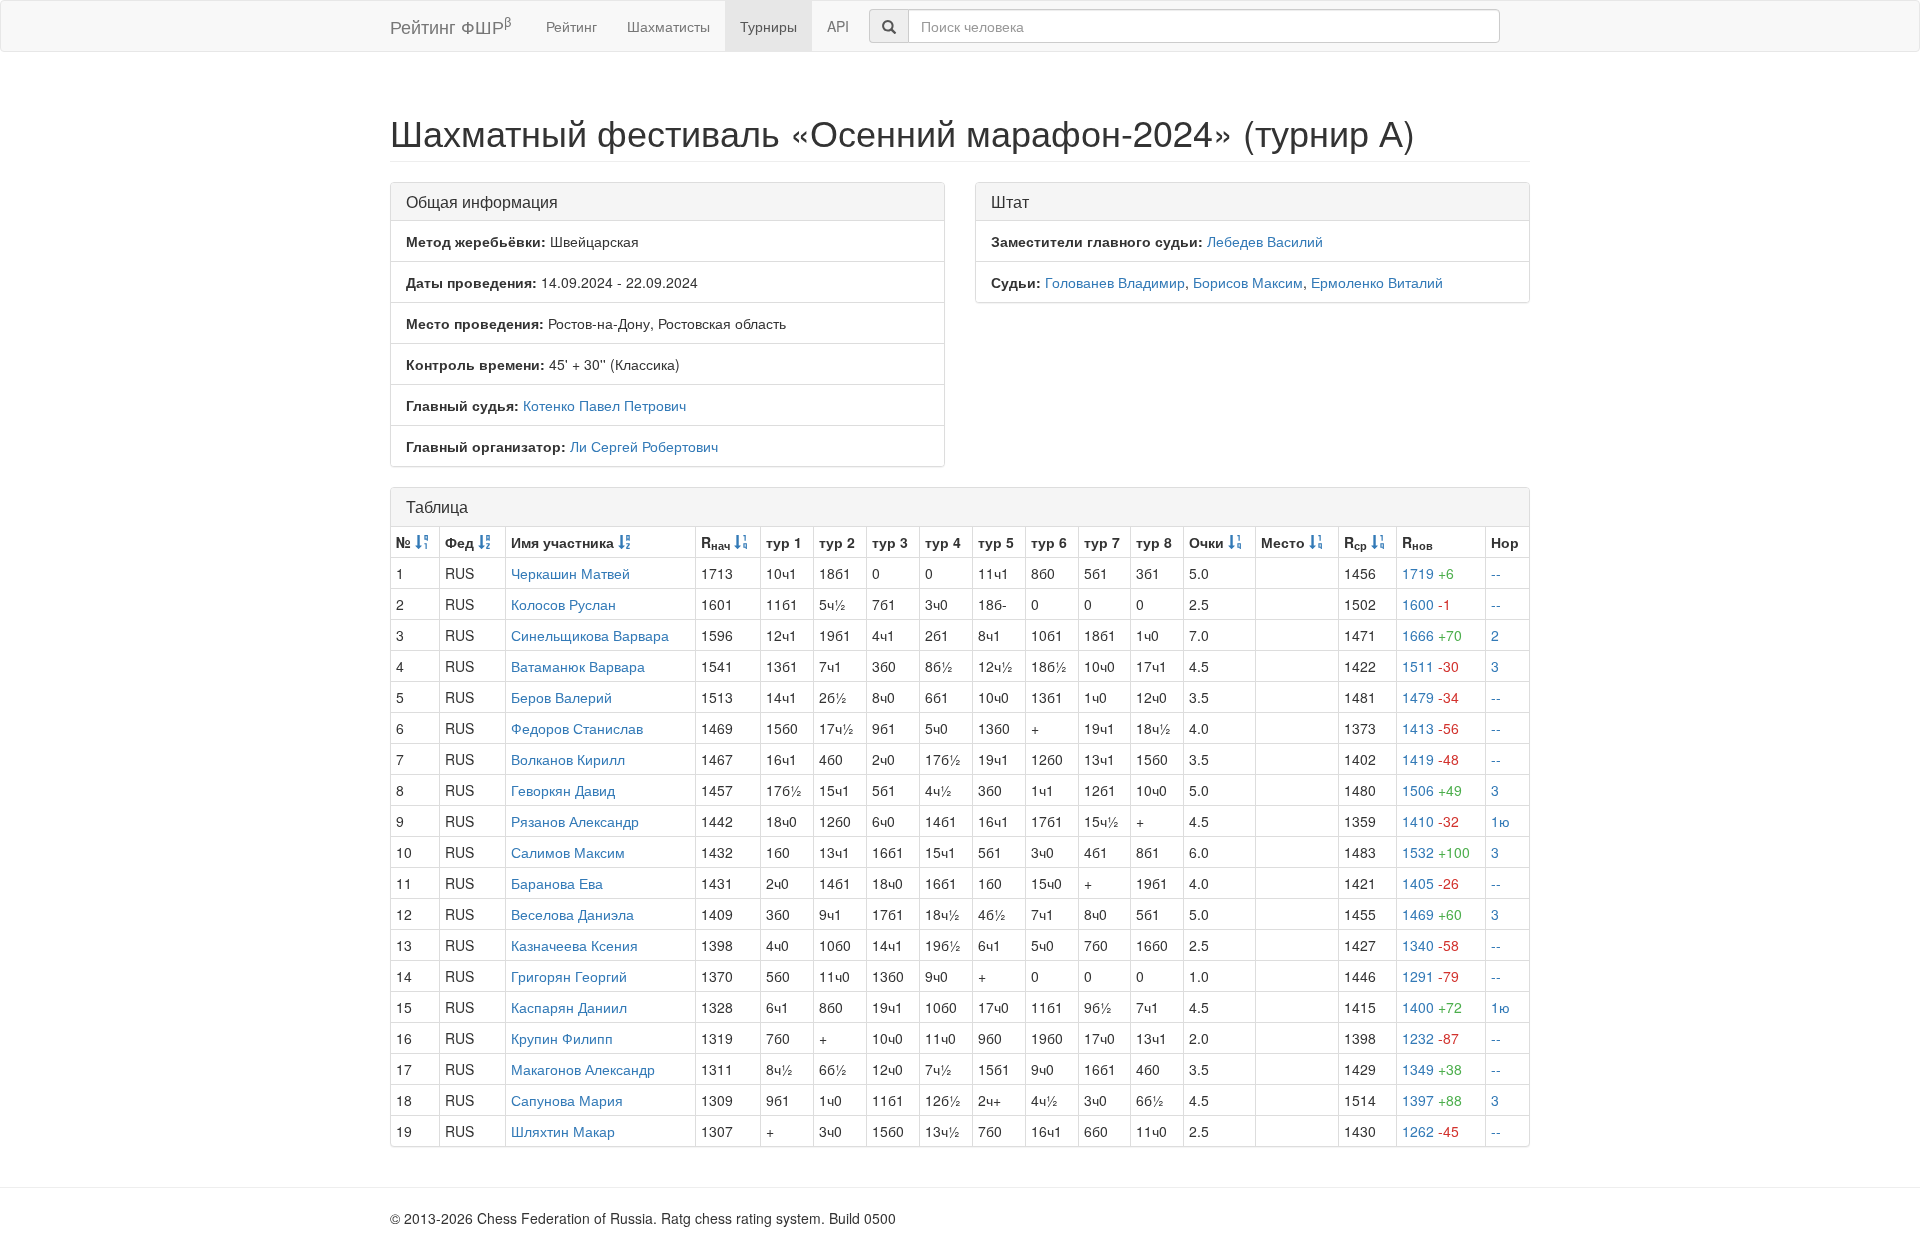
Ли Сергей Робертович (644, 446)
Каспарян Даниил (569, 1007)
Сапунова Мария (567, 1100)
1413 (1430, 728)
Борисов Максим (1248, 282)
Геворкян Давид (563, 790)
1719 (1428, 573)
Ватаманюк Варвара (578, 666)
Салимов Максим (568, 852)
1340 (1430, 945)
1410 (1430, 821)
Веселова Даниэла (572, 914)
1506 (1432, 790)
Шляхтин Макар (563, 1131)
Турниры (768, 26)
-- (1496, 573)
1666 (1432, 635)
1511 (1430, 666)
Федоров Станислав (577, 728)
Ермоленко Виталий (1377, 282)
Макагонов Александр (583, 1069)
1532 (1436, 852)
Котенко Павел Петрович (604, 405)
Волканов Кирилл (568, 759)
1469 (1432, 914)
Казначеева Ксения (574, 945)
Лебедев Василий (1265, 241)
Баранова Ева (557, 883)
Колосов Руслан (563, 604)
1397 (1432, 1100)
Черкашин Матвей (570, 573)
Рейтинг (571, 26)
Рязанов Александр (575, 821)
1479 (1430, 697)
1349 (1432, 1069)
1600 (1426, 604)
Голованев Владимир (1115, 282)
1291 (1430, 976)
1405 (1430, 883)
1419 (1430, 759)
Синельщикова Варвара (590, 635)
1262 (1430, 1131)
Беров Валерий (561, 697)
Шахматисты (668, 26)
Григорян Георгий (569, 976)
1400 (1432, 1007)
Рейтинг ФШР (450, 25)
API (838, 26)
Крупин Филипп (562, 1038)
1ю (1500, 821)
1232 (1430, 1038)
